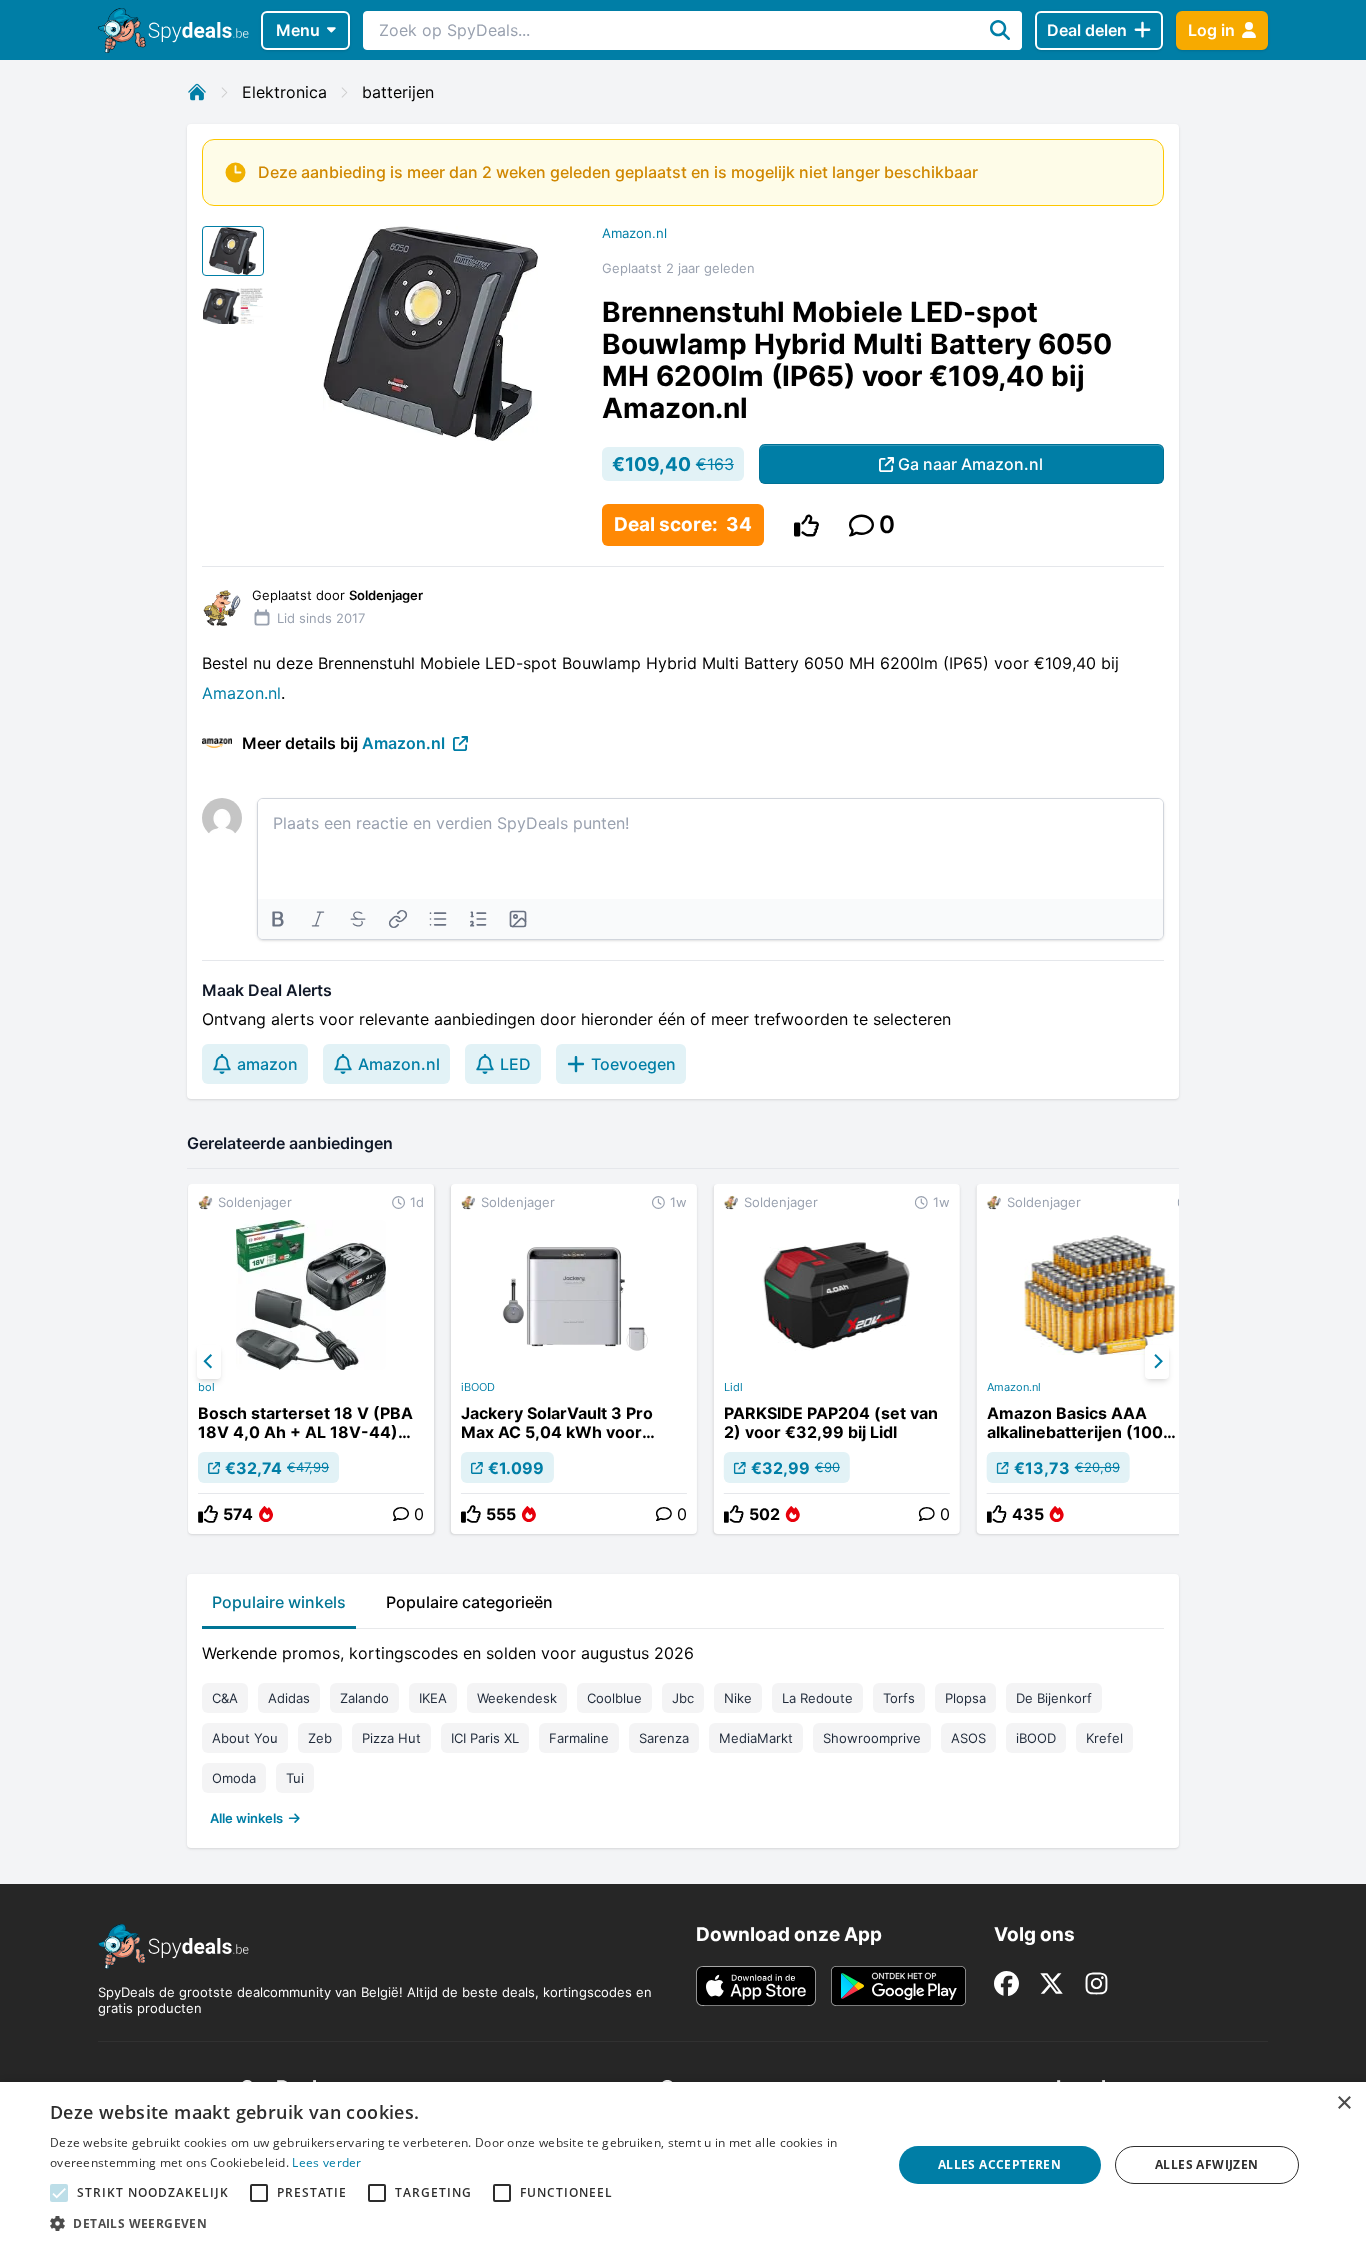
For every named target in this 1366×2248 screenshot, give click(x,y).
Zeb (320, 1738)
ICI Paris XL (485, 1738)
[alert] (683, 2165)
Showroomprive (872, 1738)
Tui (295, 1778)
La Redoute (817, 1698)
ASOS (968, 1738)
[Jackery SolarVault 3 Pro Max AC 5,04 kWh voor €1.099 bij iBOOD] (574, 1359)
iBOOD (478, 1387)
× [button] (1343, 2103)
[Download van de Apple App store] (756, 1986)
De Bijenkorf (1054, 1698)
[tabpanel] (683, 1731)
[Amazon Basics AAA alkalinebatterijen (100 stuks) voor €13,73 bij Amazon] (1100, 1359)
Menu (298, 30)
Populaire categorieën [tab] (469, 1602)
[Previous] (209, 1362)
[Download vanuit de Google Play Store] (898, 1986)
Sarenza (664, 1738)
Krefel (1104, 1738)
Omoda (234, 1778)
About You (245, 1738)
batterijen (398, 92)
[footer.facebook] (1006, 1983)
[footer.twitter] (1051, 1983)
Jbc (683, 1698)
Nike (738, 1698)
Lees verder (326, 2162)
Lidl (733, 1387)
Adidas (289, 1698)
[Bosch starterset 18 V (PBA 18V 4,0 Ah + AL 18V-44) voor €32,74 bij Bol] (311, 1359)
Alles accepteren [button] (999, 2164)
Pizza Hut (391, 1738)
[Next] (1157, 1362)
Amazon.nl (634, 233)
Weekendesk (517, 1698)
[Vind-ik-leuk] (806, 525)
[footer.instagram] (1096, 1983)
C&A (225, 1698)
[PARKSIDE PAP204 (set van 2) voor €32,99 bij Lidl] (837, 1359)
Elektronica (284, 92)
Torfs (899, 1698)
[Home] (197, 92)
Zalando (364, 1698)
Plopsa (965, 1698)
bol (206, 1387)
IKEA (433, 1698)
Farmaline (579, 1738)
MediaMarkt (756, 1738)
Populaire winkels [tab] (279, 1602)
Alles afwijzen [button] (1207, 2164)
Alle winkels (246, 1818)
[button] (458, 2223)
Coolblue (614, 1698)
